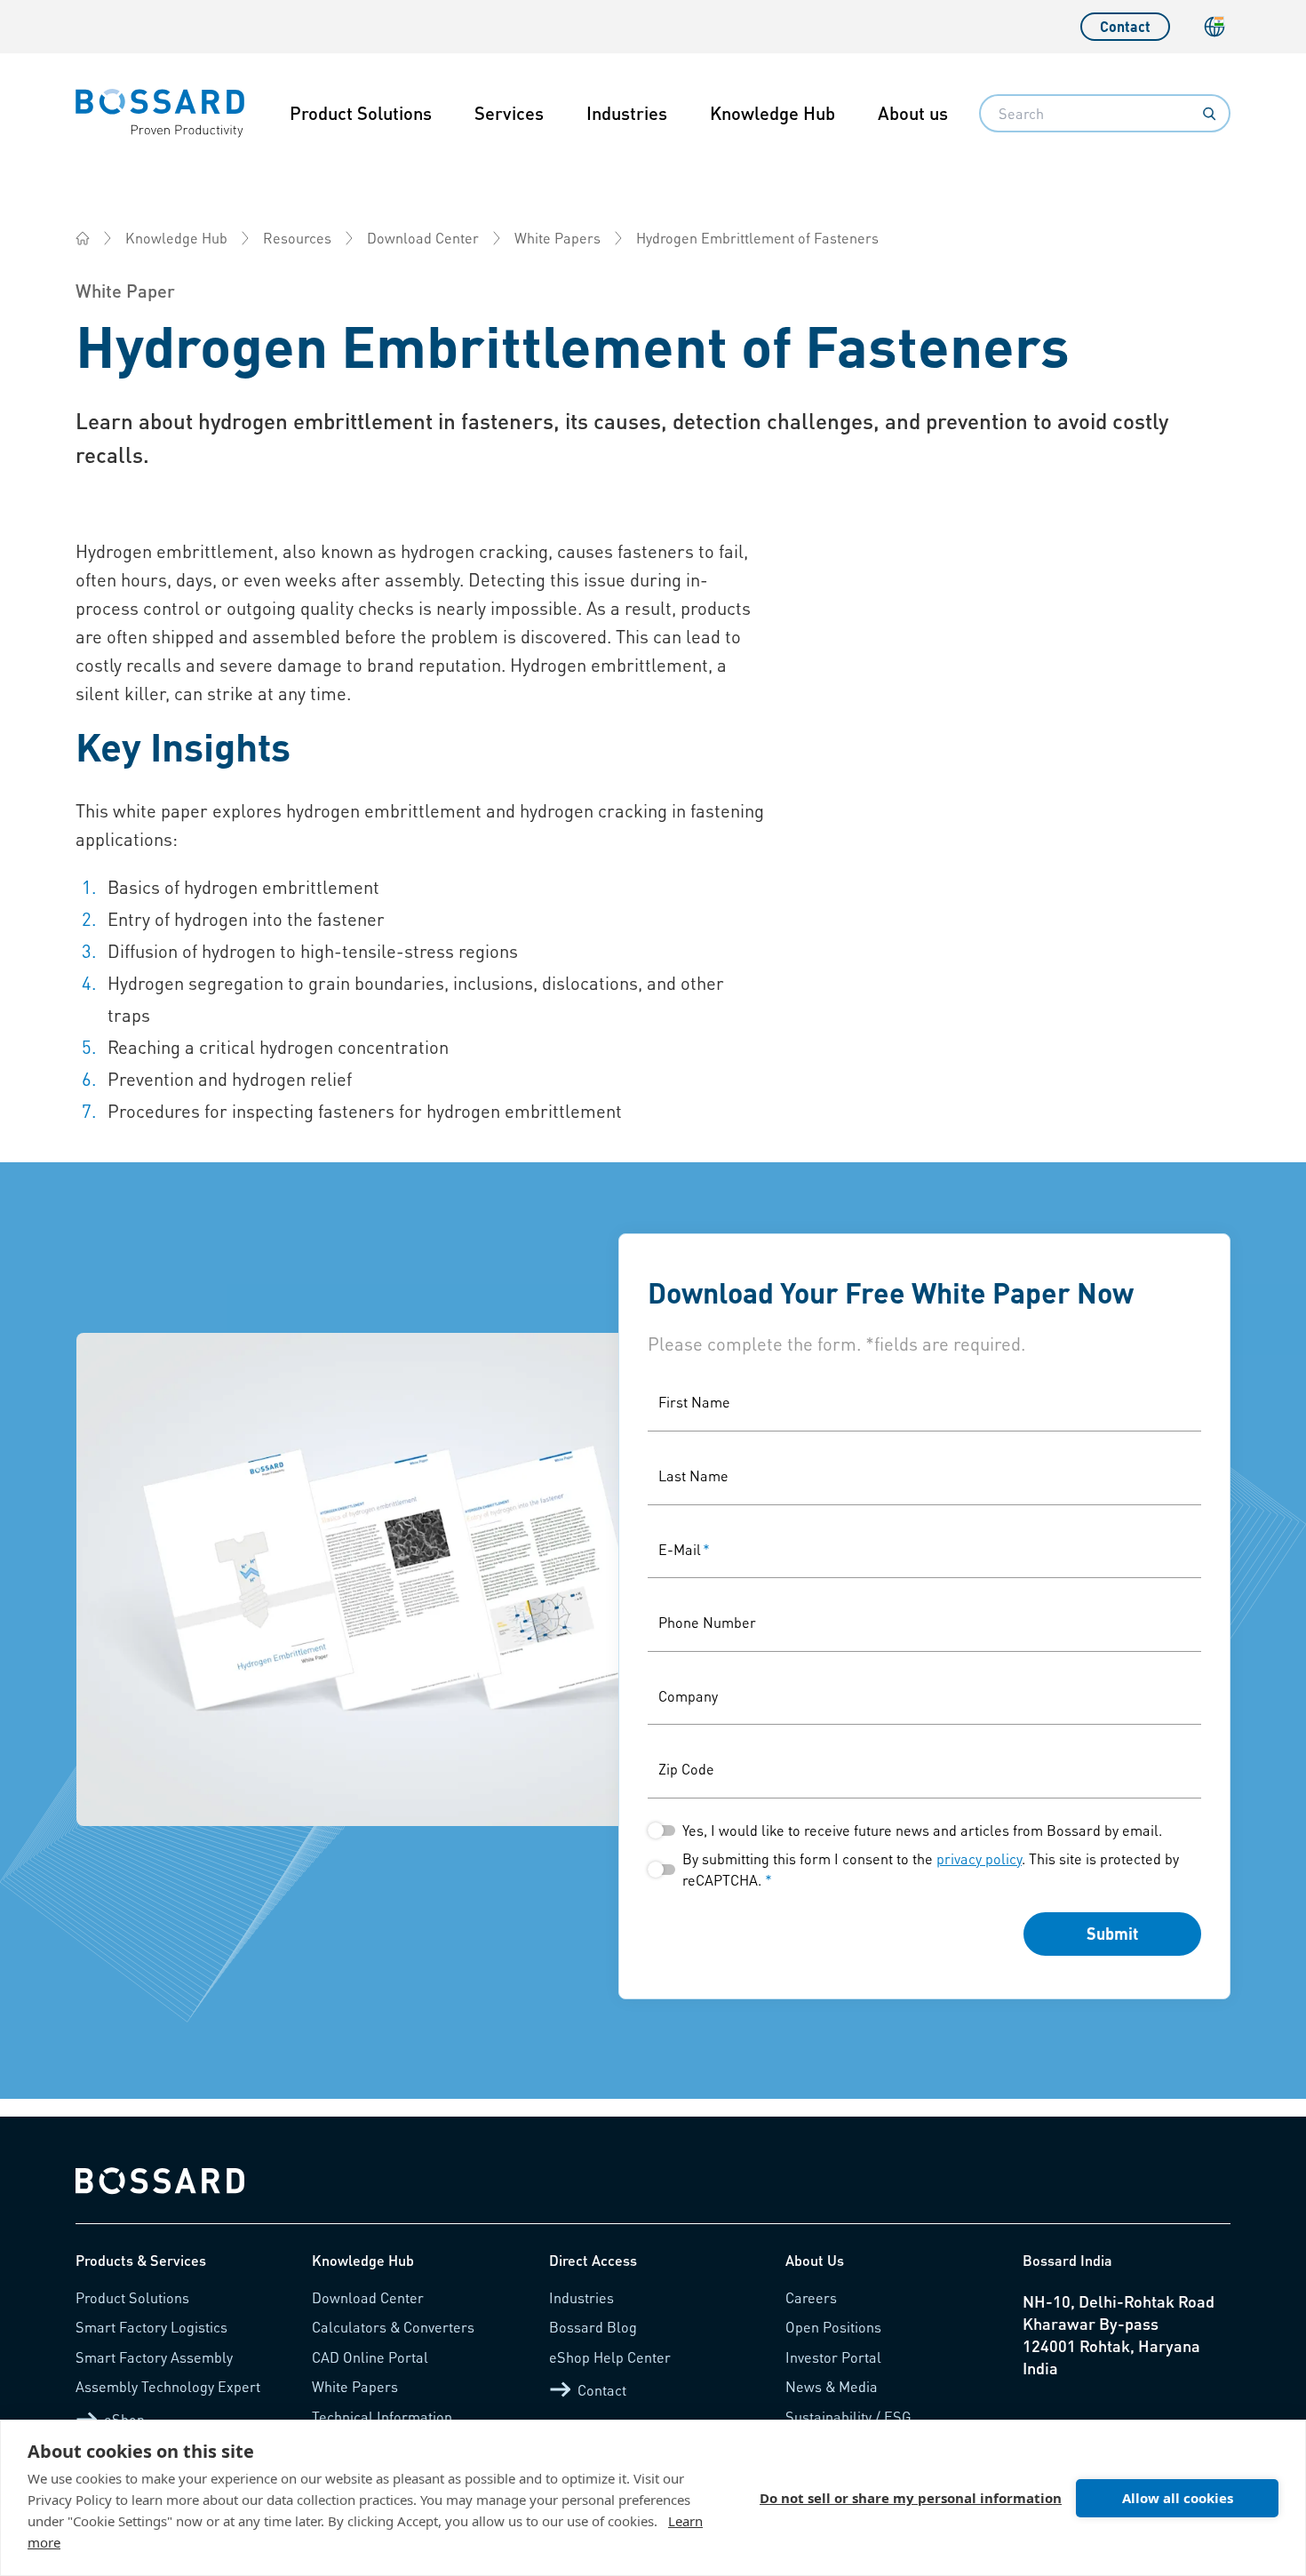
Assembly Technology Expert (168, 2386)
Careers (811, 2297)
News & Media (832, 2386)
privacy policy (979, 1858)
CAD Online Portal (370, 2357)
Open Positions (833, 2327)
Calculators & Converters (393, 2327)
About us (913, 113)
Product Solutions (361, 113)
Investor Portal (833, 2357)
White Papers (557, 238)
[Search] (1209, 114)
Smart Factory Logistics (151, 2327)
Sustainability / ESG (848, 2416)
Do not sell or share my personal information (911, 2498)
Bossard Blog (593, 2327)
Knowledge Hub (772, 113)
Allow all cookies (1178, 2498)
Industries (627, 113)
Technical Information (382, 2416)
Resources (297, 238)
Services (509, 113)
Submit (1112, 1933)
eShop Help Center (610, 2357)
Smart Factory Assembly (154, 2357)
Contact (1125, 26)
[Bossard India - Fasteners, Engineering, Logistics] (83, 238)
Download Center (423, 238)
